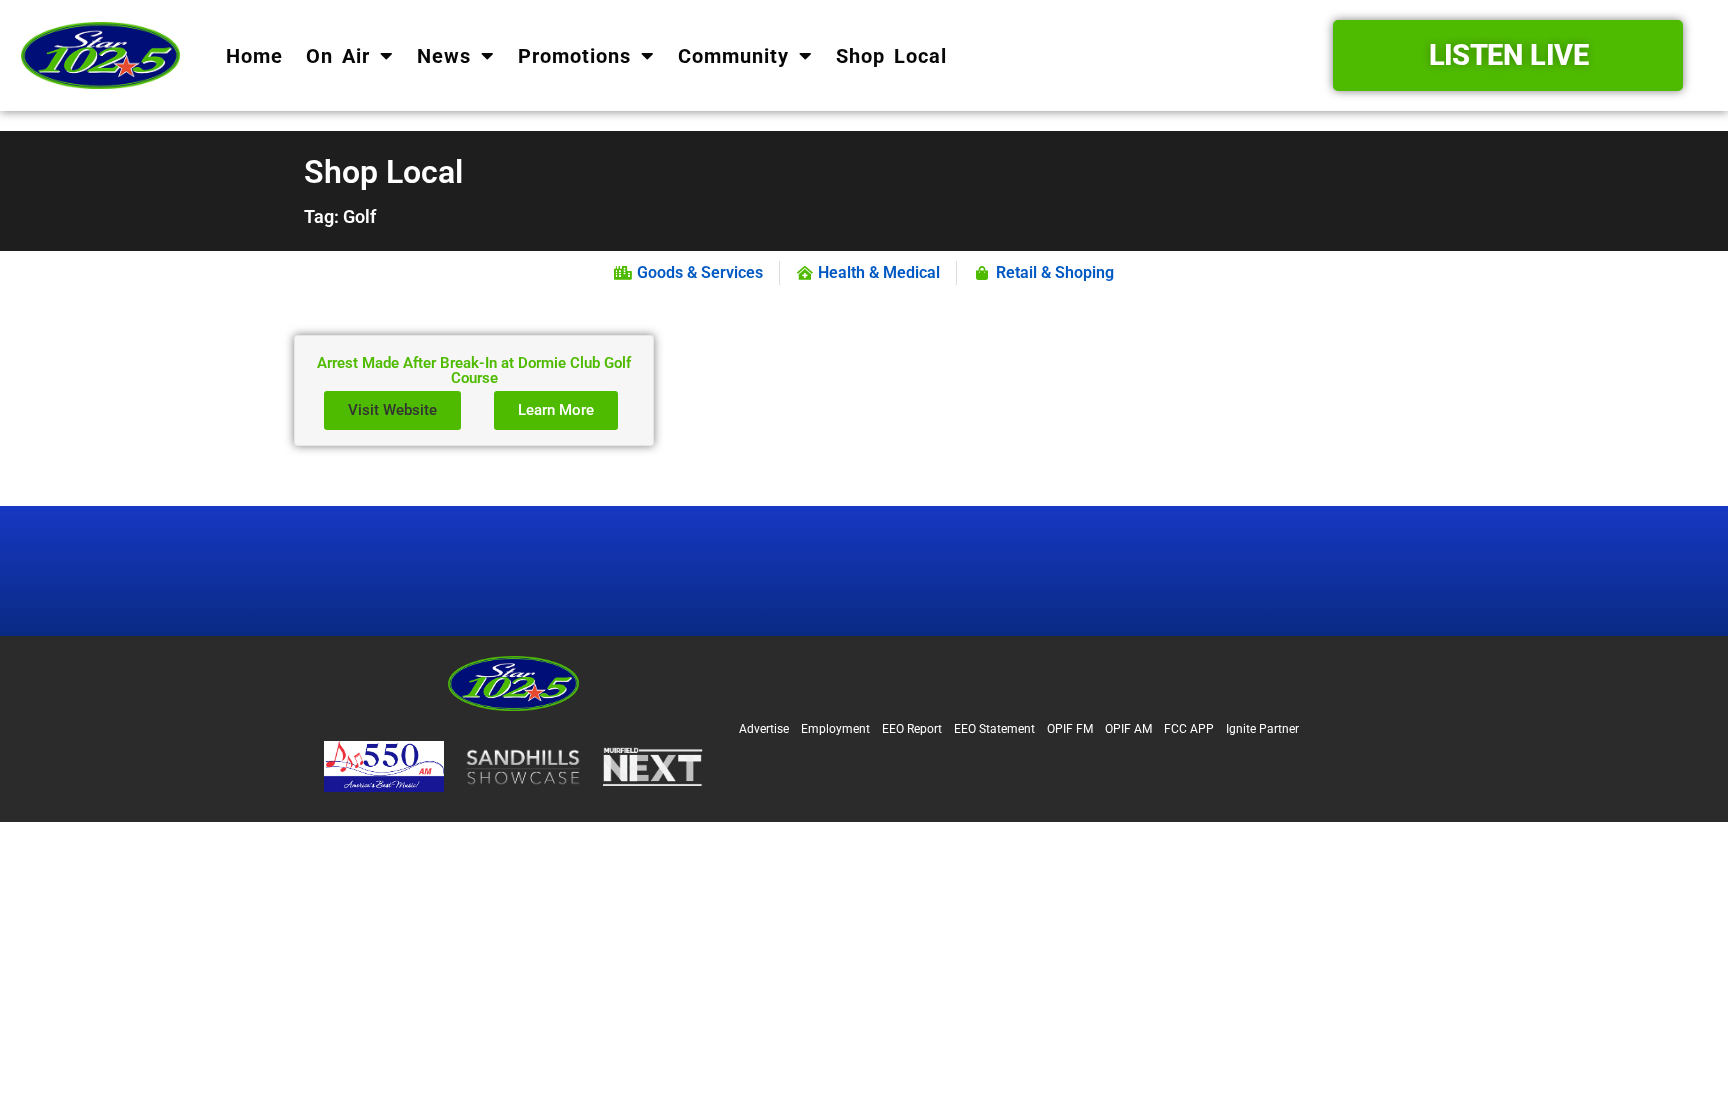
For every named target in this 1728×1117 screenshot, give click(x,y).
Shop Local (891, 56)
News (444, 56)
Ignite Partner (1262, 729)
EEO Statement (994, 729)
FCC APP (1189, 729)
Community (733, 56)
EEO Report (912, 729)
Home (254, 56)
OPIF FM (1070, 729)
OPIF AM (1128, 729)
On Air (338, 56)
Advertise (764, 729)
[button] (392, 410)
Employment (835, 729)
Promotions (574, 56)
